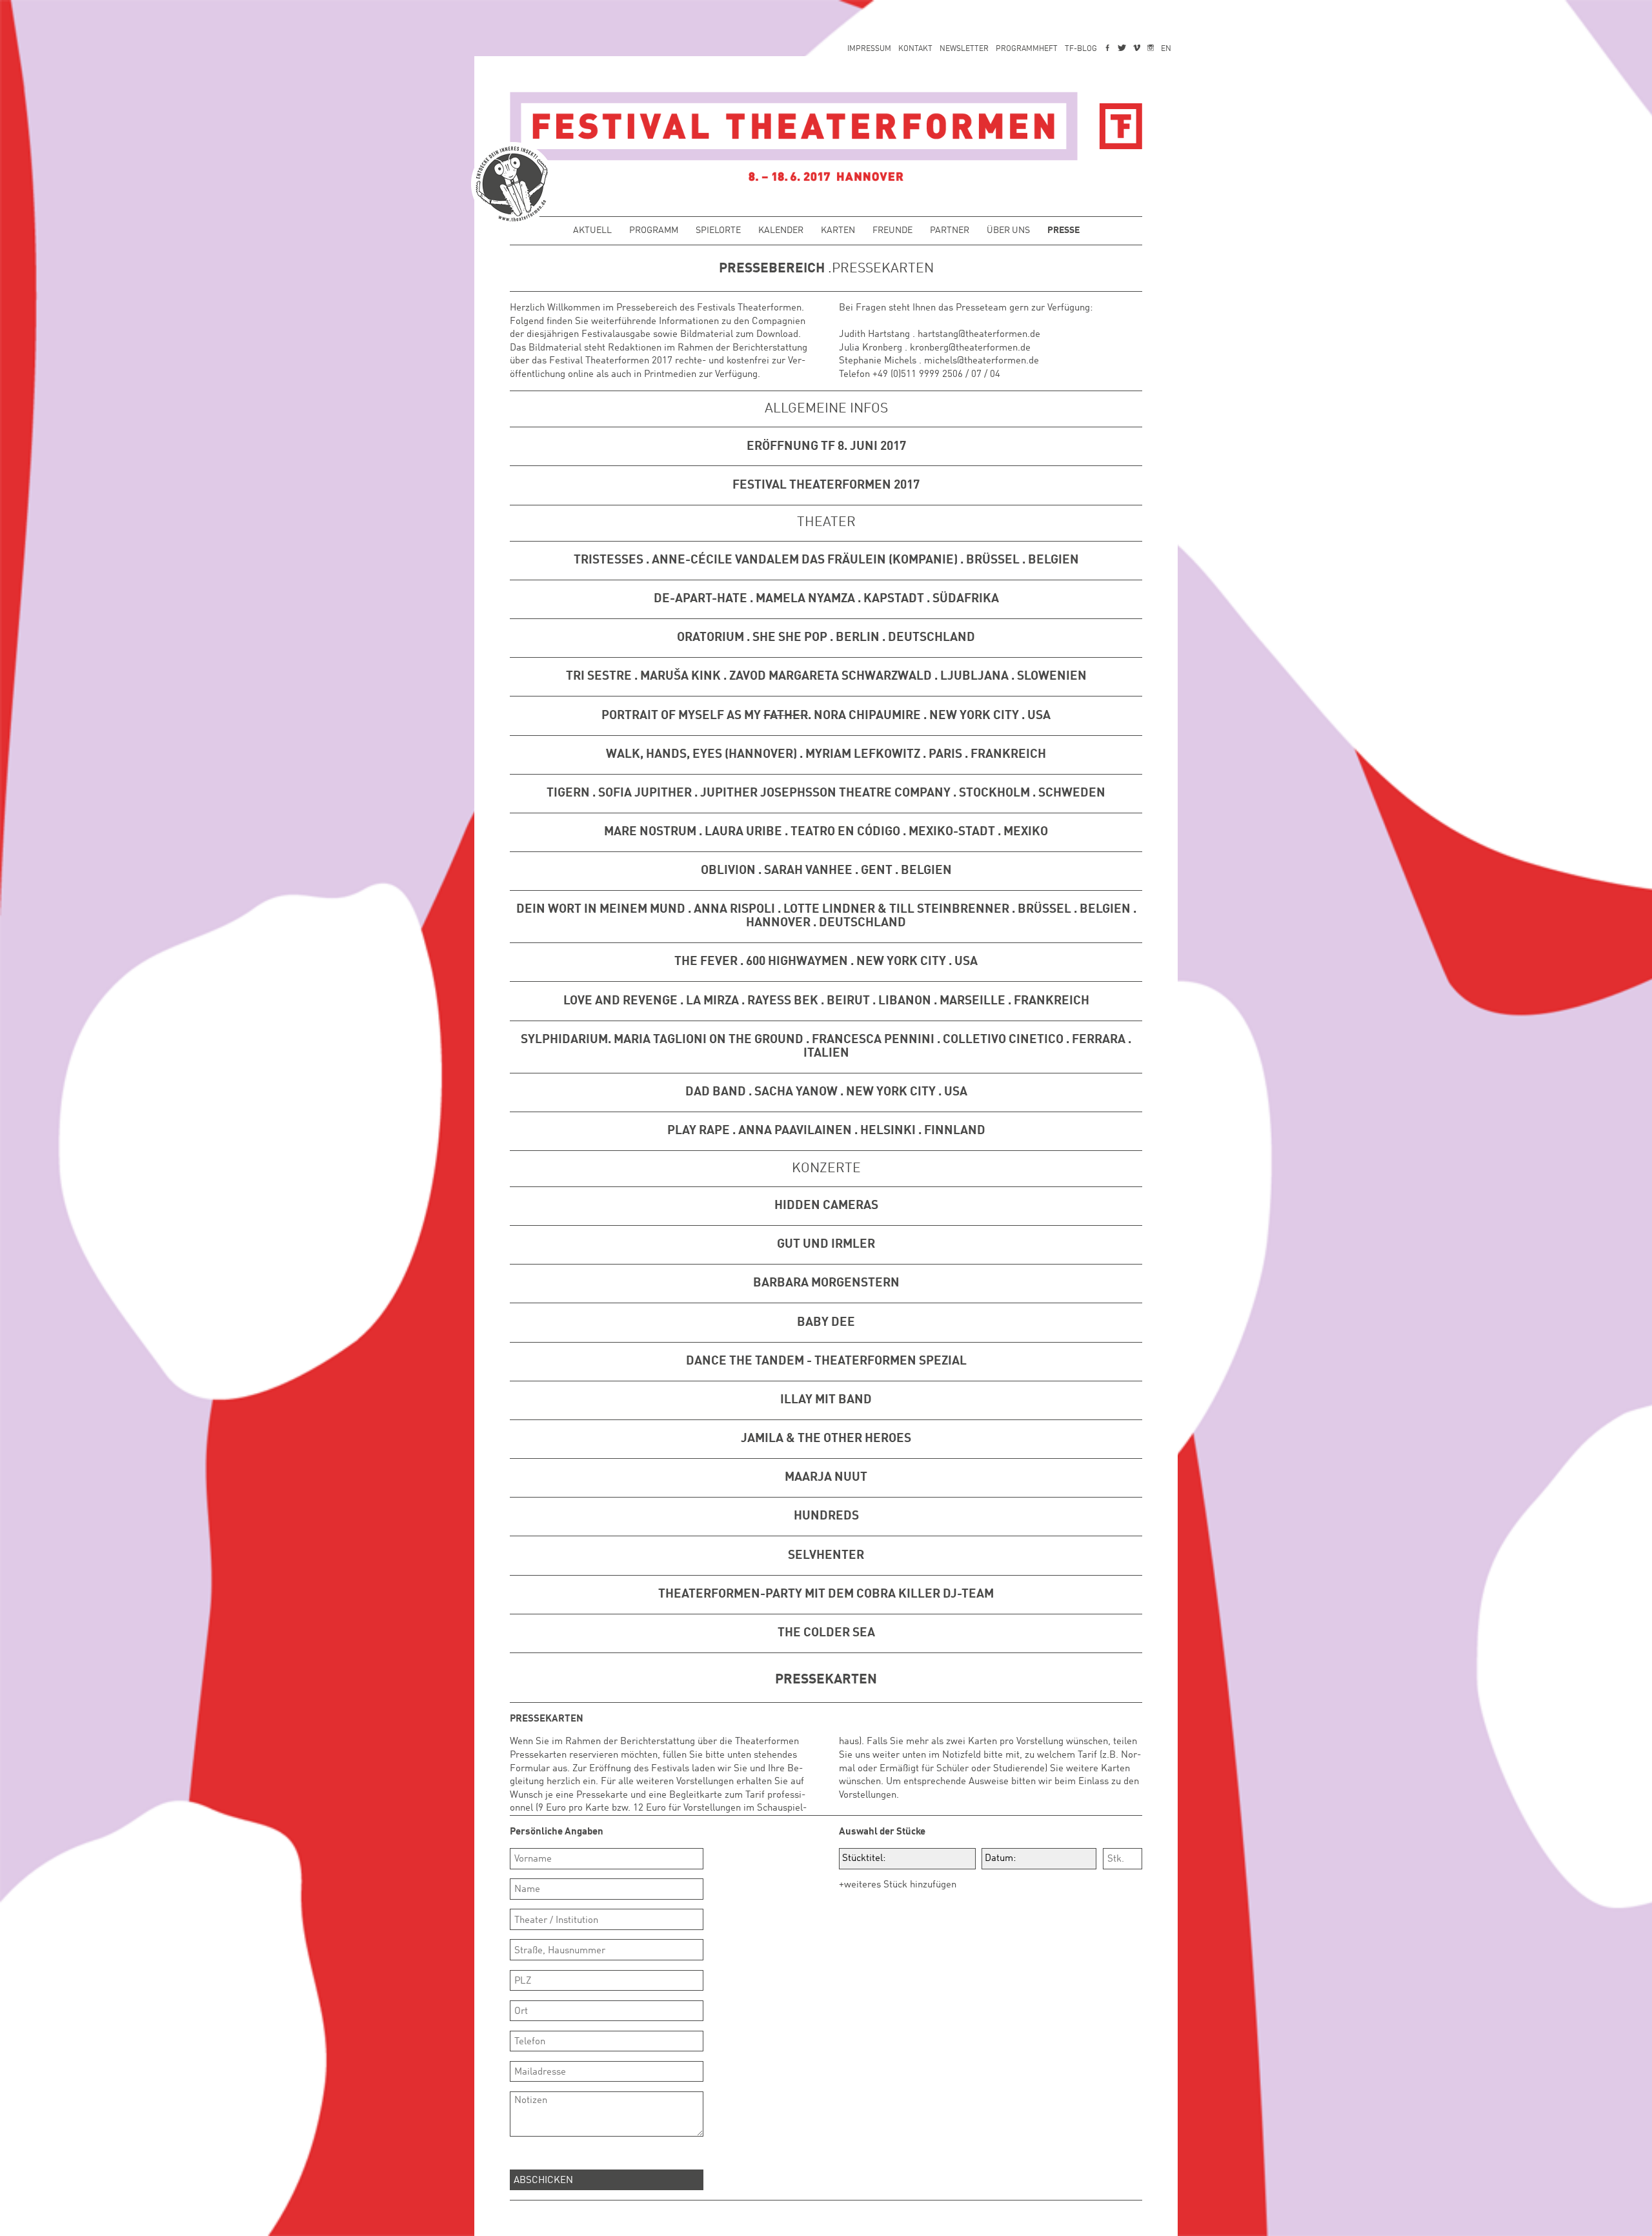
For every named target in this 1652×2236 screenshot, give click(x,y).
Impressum (869, 49)
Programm (654, 231)
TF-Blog (1081, 49)
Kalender (781, 231)
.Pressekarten (879, 269)
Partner (950, 231)
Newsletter (964, 49)
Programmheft (1027, 49)
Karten (838, 231)
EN (1166, 49)
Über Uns (1008, 231)
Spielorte (718, 231)
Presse (1063, 231)
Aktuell (592, 231)
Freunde (892, 231)
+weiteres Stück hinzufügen (898, 1885)
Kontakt (915, 49)
